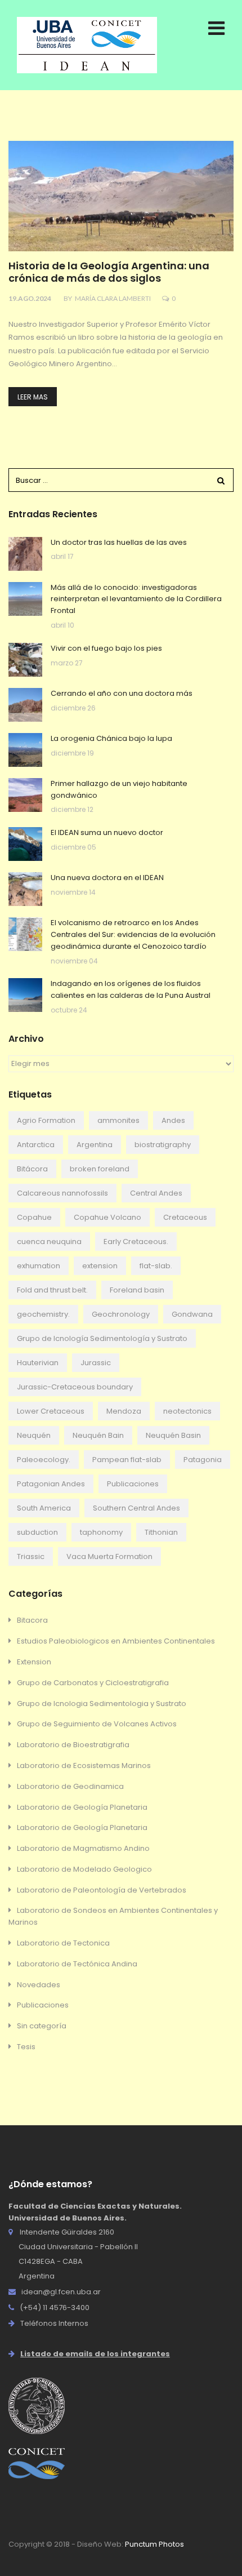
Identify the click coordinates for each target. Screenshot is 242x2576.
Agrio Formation (46, 1120)
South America (44, 1508)
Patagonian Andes (51, 1484)
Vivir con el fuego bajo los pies (106, 648)
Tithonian (161, 1532)
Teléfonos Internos (54, 2323)
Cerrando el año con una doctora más (122, 693)
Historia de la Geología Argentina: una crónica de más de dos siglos (109, 272)
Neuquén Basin (173, 1435)
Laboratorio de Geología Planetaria (82, 1807)
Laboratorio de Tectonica (63, 1943)
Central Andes (156, 1193)
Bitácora (32, 1169)
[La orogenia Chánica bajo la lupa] (25, 750)
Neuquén (34, 1435)
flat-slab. (156, 1266)
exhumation (39, 1266)
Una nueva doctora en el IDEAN (107, 878)
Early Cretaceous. (136, 1242)
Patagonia (203, 1460)
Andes (173, 1120)
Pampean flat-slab (127, 1460)
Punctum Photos (154, 2544)
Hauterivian (38, 1363)
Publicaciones (133, 1484)
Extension (34, 1662)
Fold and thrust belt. (52, 1290)
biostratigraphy (163, 1145)
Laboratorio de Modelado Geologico (84, 1869)
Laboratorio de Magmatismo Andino (83, 1848)
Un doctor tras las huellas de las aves (119, 542)
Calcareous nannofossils (62, 1193)
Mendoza (124, 1411)
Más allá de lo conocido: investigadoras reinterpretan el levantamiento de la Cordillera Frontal (136, 599)
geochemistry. (43, 1314)
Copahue (34, 1217)
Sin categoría (42, 2026)
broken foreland (100, 1169)
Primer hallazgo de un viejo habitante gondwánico (119, 789)
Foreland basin (137, 1290)
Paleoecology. (44, 1460)
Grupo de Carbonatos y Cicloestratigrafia (93, 1683)
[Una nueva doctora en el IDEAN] (25, 889)
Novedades (39, 1985)
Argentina (95, 1145)
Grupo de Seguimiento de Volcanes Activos (97, 1724)
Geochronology (121, 1314)
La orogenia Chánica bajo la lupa (111, 738)
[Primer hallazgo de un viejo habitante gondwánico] (25, 795)
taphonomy (101, 1532)
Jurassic (96, 1363)
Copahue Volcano (107, 1217)
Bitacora (32, 1620)
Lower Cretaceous (51, 1411)
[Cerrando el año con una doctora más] (25, 705)
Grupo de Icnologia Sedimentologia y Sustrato (102, 1704)
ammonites (118, 1120)
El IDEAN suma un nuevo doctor (107, 832)
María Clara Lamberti (113, 298)
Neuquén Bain (98, 1435)
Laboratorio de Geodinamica (70, 1786)
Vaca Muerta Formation (109, 1556)
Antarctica (36, 1145)
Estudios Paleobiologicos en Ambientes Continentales (116, 1641)
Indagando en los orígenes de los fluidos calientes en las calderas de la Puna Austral (131, 989)
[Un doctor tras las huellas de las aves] (25, 554)
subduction (37, 1532)
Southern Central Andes (136, 1508)
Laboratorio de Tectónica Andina (77, 1964)
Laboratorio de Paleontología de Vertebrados (102, 1890)
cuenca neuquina (49, 1242)
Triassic (31, 1556)
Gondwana (192, 1314)
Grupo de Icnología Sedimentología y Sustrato (102, 1338)
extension (100, 1266)
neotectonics (187, 1411)
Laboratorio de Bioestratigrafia (73, 1745)
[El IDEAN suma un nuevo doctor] (25, 844)
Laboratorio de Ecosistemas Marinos (84, 1766)
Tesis (26, 2047)
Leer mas (33, 397)
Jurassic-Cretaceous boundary (75, 1387)
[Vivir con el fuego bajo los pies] (25, 660)
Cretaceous (185, 1217)
